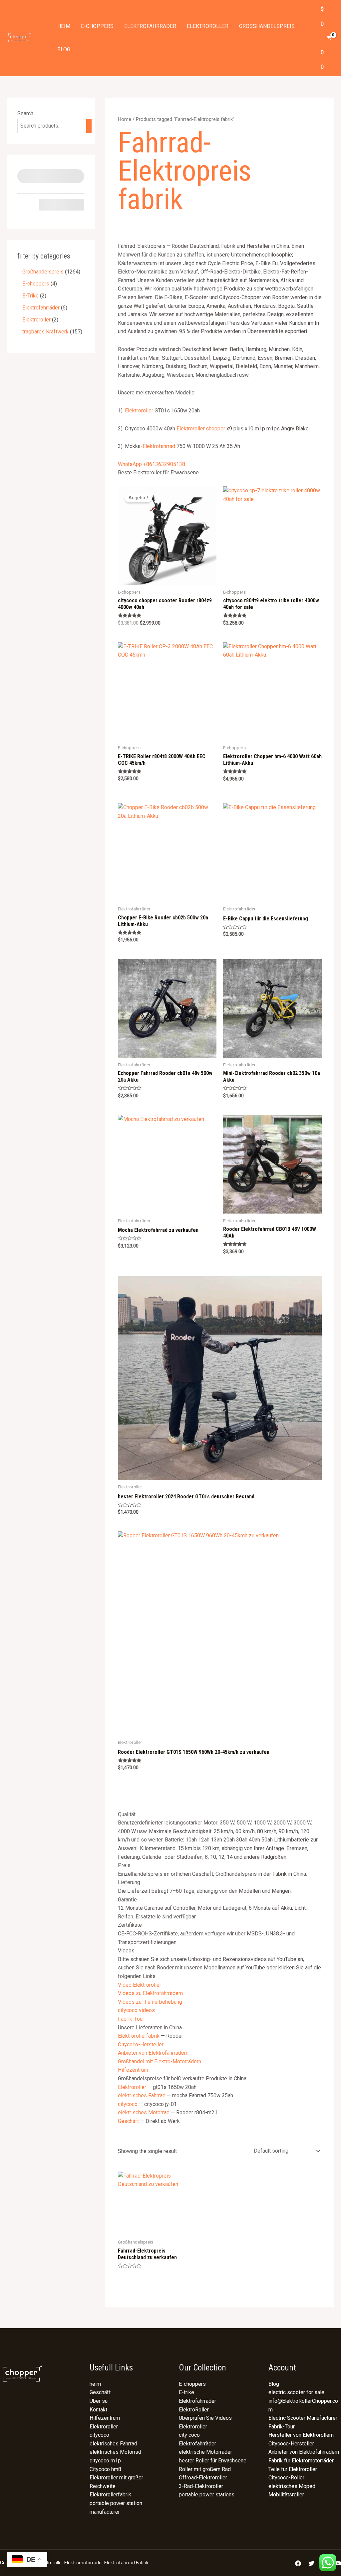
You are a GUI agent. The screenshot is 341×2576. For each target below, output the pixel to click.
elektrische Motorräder (205, 2452)
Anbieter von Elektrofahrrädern (153, 2053)
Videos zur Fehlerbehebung (150, 2002)
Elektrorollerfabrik (139, 2036)
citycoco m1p (105, 2461)
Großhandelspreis (267, 26)
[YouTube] (338, 2563)
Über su (99, 2401)
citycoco (128, 2104)
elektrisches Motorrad (144, 2112)
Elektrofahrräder (150, 26)
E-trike (186, 2392)
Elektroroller (208, 26)
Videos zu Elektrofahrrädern (150, 1993)
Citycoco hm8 (105, 2469)
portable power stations (207, 2495)
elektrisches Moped (292, 2486)
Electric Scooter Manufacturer (303, 2418)
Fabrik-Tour (131, 2019)
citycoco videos (136, 2010)
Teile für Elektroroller (293, 2469)
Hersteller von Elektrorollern (301, 2435)
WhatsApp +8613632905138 (152, 464)
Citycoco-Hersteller (141, 2045)
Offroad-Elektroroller (203, 2478)
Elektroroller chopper (201, 429)
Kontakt (98, 2410)
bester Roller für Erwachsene (213, 2461)
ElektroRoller (194, 2410)
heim (64, 26)
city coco (189, 2435)
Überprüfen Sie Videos (205, 2418)
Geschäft (128, 2121)
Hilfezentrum (133, 2070)
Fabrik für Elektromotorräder (301, 2461)
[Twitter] (311, 2563)
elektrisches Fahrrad (142, 2095)
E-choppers (97, 26)
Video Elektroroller (140, 1985)
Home (125, 119)
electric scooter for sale (296, 2392)
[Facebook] (298, 2563)
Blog (64, 49)
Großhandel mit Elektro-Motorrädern (160, 2061)
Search (25, 113)
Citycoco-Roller (286, 2478)
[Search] (89, 126)
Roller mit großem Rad (205, 2469)
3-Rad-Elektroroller (201, 2486)
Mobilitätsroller (286, 2495)
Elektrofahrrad (159, 446)
